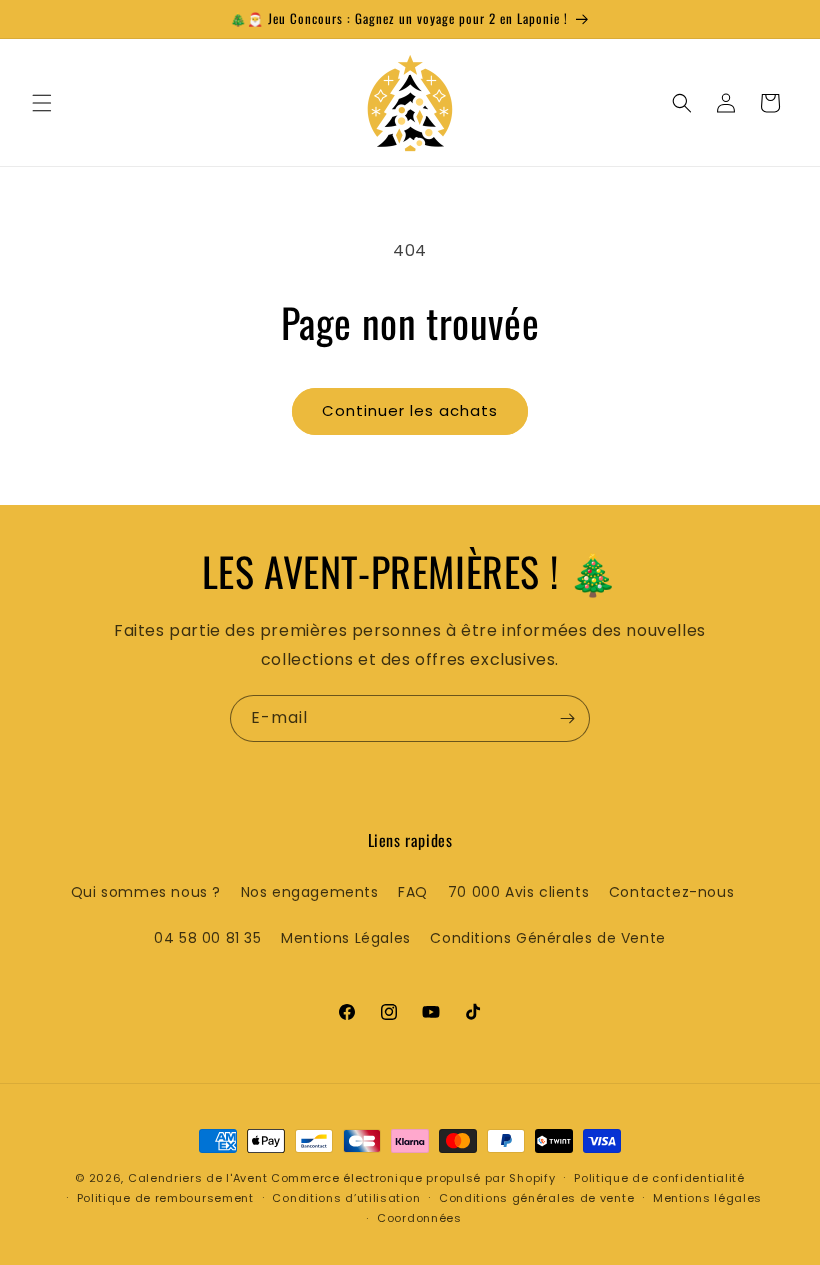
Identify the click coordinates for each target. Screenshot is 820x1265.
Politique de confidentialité (659, 1178)
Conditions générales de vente (536, 1198)
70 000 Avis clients (518, 892)
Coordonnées (419, 1218)
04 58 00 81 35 (207, 938)
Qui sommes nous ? (146, 892)
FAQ (413, 892)
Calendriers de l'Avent (197, 1178)
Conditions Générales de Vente (547, 938)
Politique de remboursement (165, 1198)
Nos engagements (310, 892)
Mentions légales (707, 1198)
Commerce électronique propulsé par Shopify (413, 1178)
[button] (42, 103)
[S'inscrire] (567, 718)
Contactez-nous (671, 892)
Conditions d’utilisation (346, 1198)
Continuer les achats (410, 410)
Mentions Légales (346, 938)
